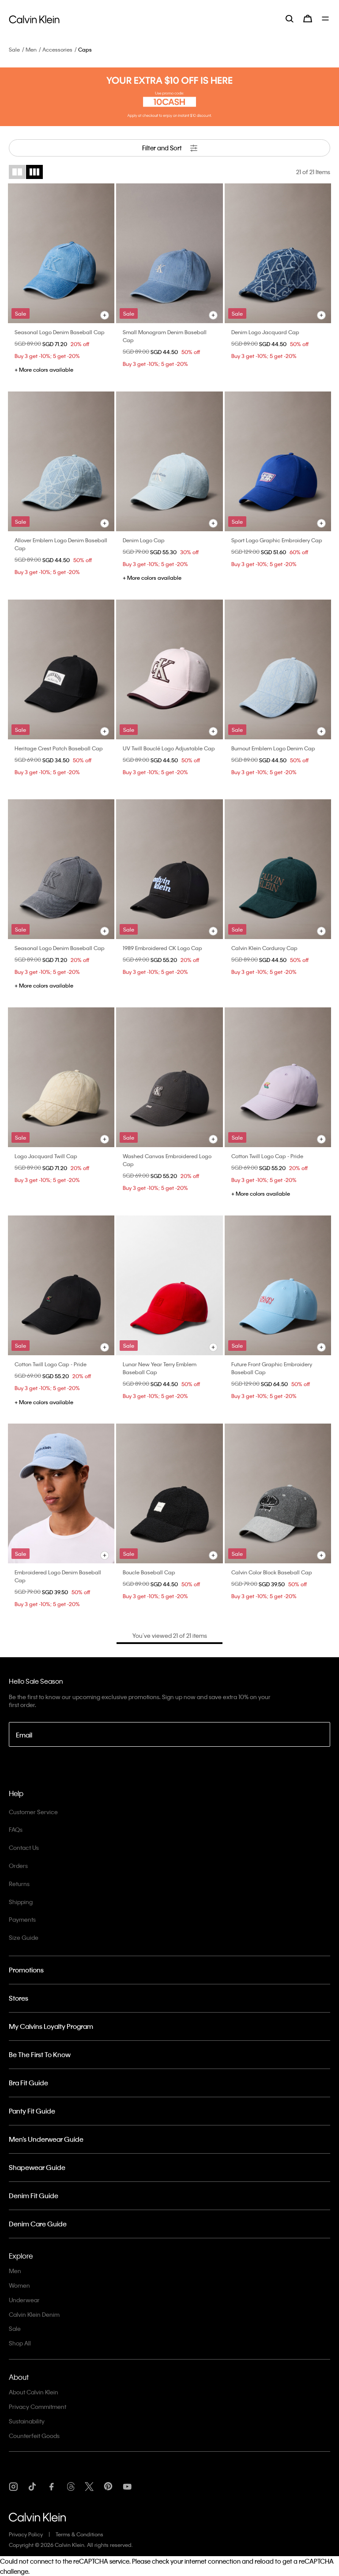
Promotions (26, 1970)
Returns (19, 1884)
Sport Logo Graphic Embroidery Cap (277, 540)
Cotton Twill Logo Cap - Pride (267, 1156)
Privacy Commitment (38, 2406)
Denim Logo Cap (144, 540)
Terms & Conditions (79, 2534)
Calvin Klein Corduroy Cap (264, 948)
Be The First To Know (40, 2054)
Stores (19, 1998)
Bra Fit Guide (28, 2083)
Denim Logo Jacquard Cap (265, 332)
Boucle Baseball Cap (149, 1572)
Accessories (57, 49)
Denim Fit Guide (34, 2196)
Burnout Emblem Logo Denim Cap (273, 748)
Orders (18, 1866)
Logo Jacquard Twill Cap (46, 1156)
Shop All (20, 2343)
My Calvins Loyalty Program (51, 2026)
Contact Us (24, 1847)
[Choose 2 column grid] (17, 172)
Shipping (21, 1902)
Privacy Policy (26, 2534)
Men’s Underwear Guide (46, 2139)
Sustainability (27, 2421)
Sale (14, 49)
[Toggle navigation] (326, 19)
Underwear (24, 2300)
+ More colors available (44, 369)
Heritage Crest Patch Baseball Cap (59, 748)
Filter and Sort (163, 148)
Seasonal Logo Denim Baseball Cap (60, 332)
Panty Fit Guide (32, 2111)
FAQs (16, 1829)
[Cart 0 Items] (308, 19)
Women (19, 2285)
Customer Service (33, 1812)
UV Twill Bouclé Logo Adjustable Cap (169, 748)
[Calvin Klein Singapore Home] (34, 18)
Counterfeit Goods (34, 2436)
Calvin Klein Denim (34, 2314)
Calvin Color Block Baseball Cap (272, 1572)
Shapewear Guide (37, 2167)
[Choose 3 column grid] (34, 172)
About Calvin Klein (34, 2392)
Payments (22, 1919)
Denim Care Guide (38, 2224)
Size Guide (24, 1937)
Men (31, 49)
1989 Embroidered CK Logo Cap (162, 948)
